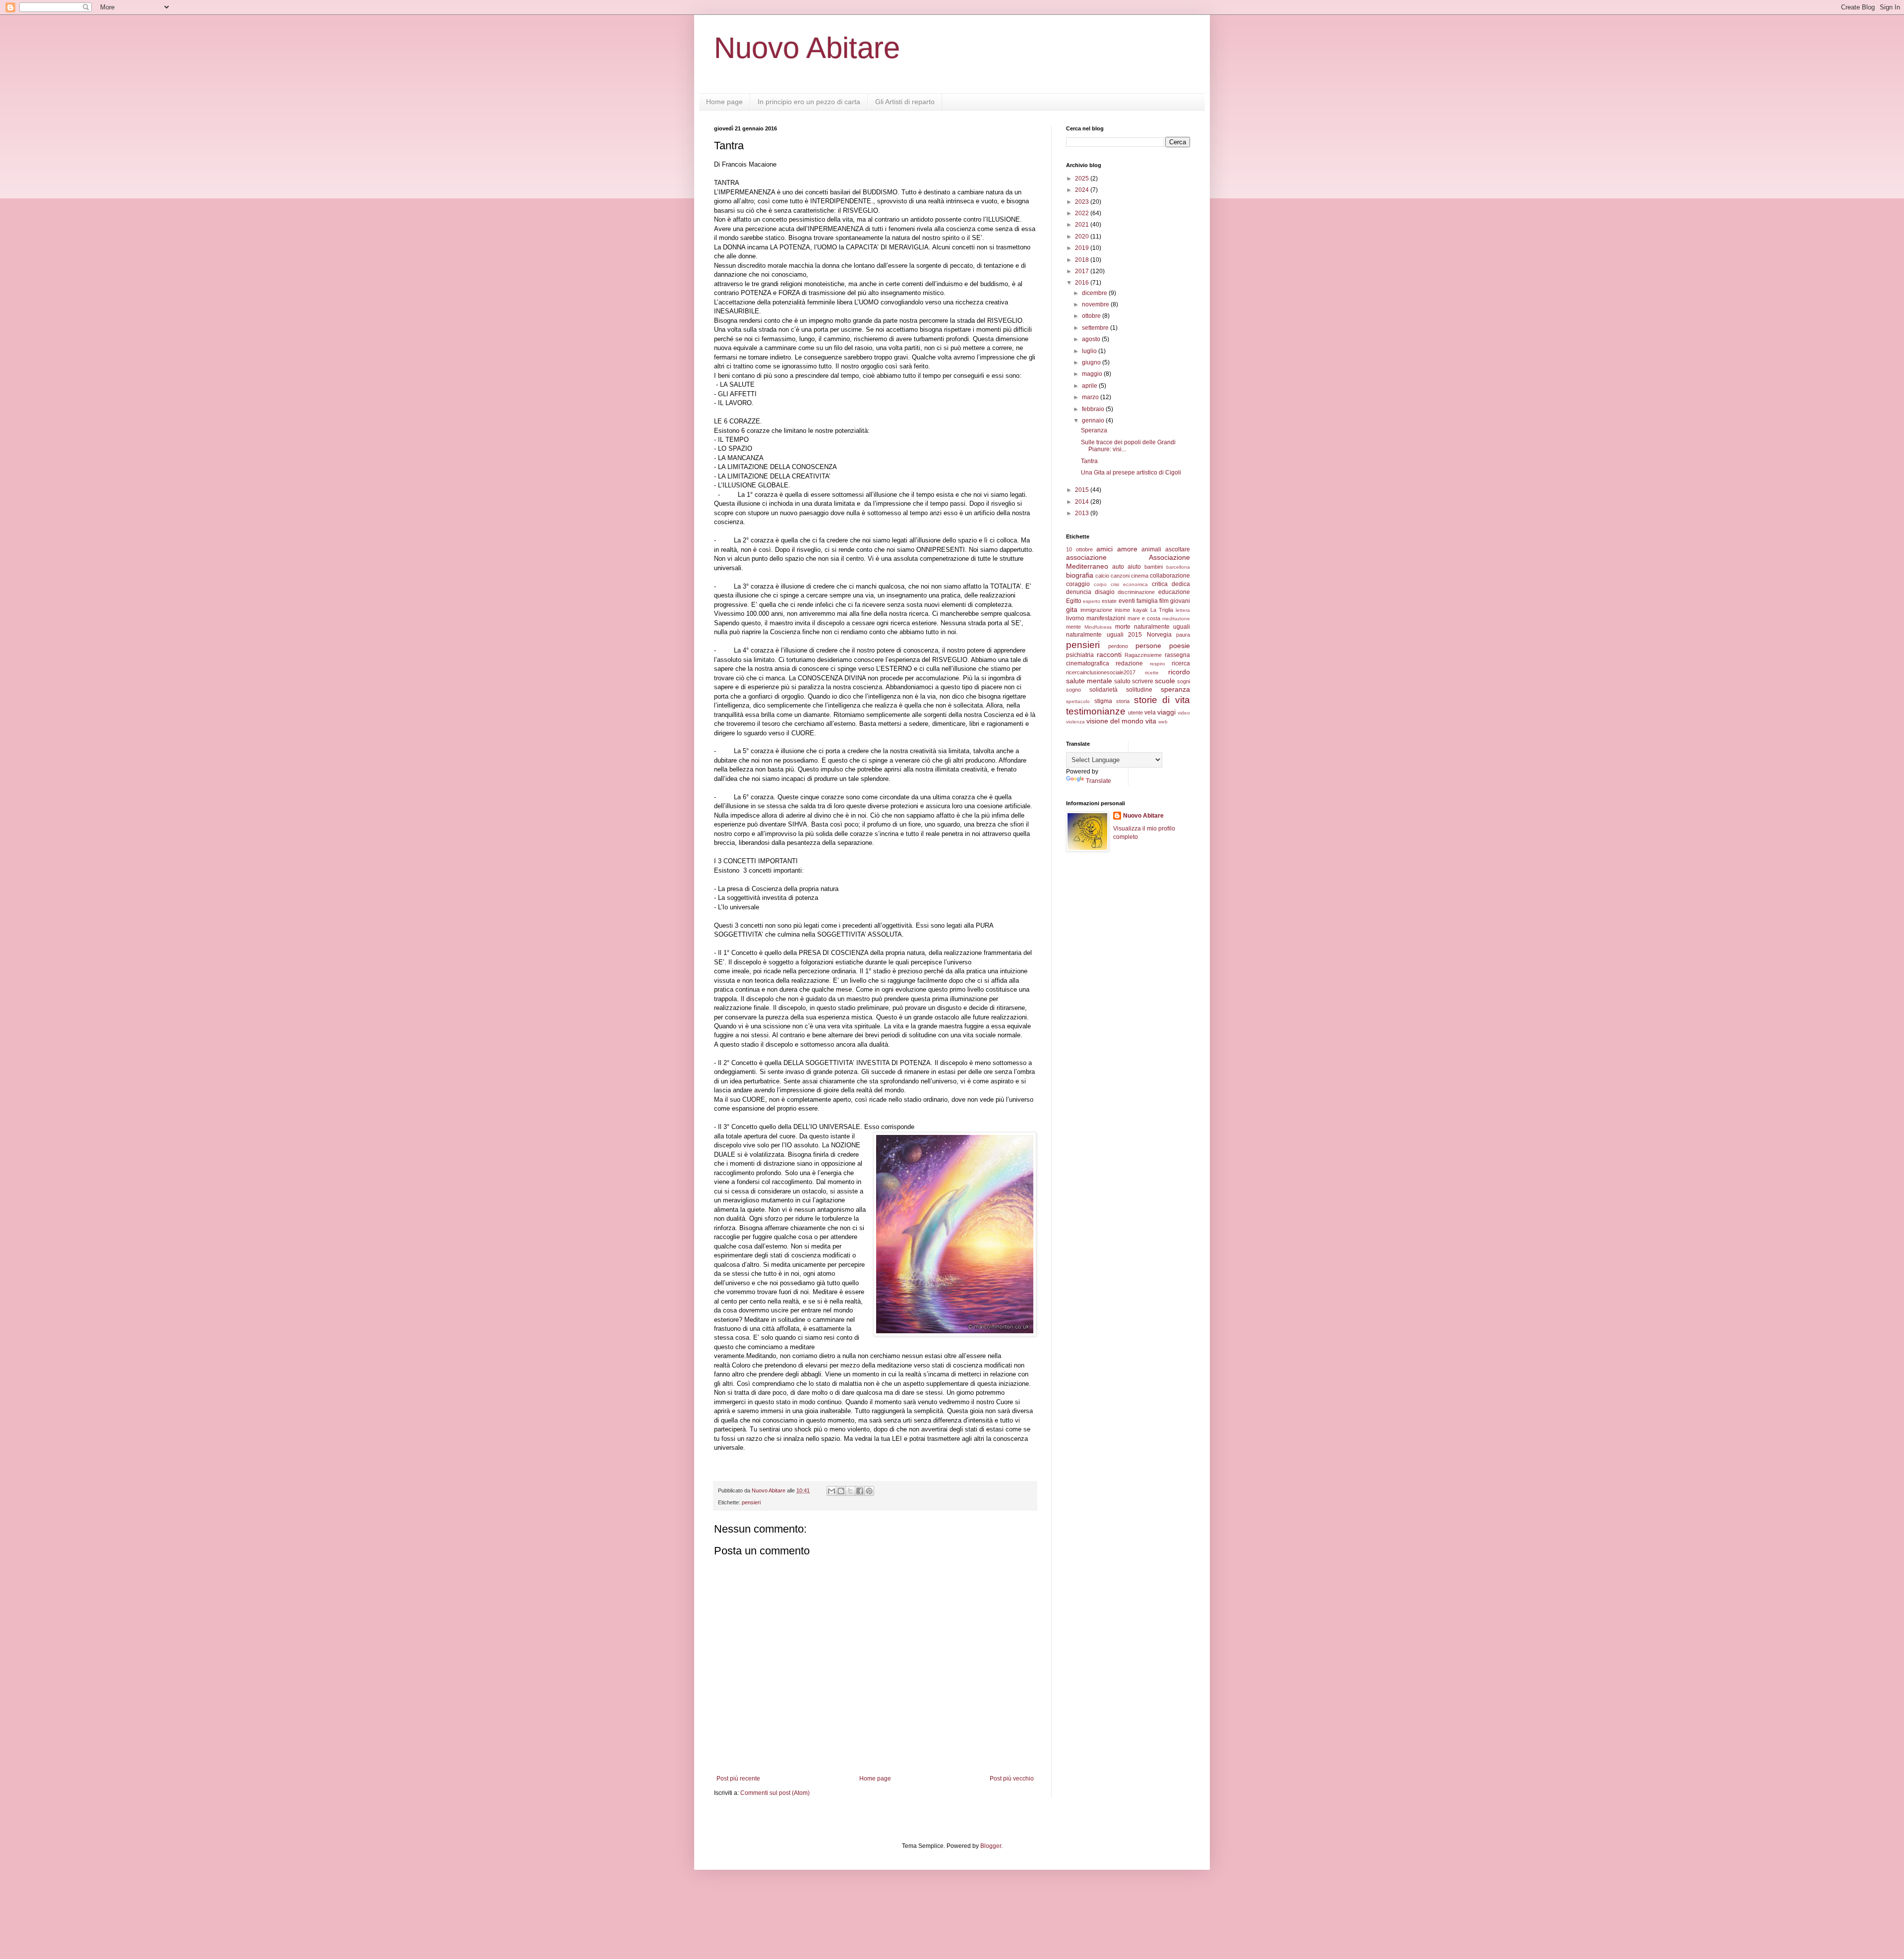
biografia (1080, 575)
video (1184, 713)
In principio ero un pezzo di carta (809, 102)
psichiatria (1080, 655)
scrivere (1143, 681)
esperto (1092, 601)
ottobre (1092, 316)
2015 (1083, 490)
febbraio (1094, 409)
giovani (1180, 601)
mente (1073, 627)
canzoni (1120, 576)
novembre (1096, 304)
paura (1183, 635)
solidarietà (1103, 690)
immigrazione (1096, 610)
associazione (1086, 557)
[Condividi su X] (850, 1491)
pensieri (751, 1502)
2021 (1083, 225)
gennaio (1094, 420)
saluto (1122, 681)
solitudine (1139, 690)
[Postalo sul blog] (841, 1491)
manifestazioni (1106, 618)
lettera (1183, 610)
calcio (1102, 576)
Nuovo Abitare (807, 48)
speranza (1175, 689)
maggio (1093, 374)
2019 (1083, 248)
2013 (1083, 513)
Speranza (1094, 430)
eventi (1127, 601)
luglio (1090, 351)
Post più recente (738, 1779)
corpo (1100, 584)
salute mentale (1089, 681)
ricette (1152, 673)
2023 (1083, 202)
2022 (1083, 213)
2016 (1083, 283)
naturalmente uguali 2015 (1104, 635)
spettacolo (1078, 701)
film (1164, 601)
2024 (1083, 190)
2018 (1083, 260)
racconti (1109, 654)
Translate (1099, 781)
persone (1148, 646)
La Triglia (1162, 610)
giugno (1092, 362)
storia (1123, 701)
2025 (1083, 178)
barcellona (1178, 567)
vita (1151, 721)
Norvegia (1159, 635)
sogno (1073, 690)
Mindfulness (1098, 627)
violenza (1075, 722)
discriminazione (1136, 592)
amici (1104, 549)
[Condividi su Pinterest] (869, 1491)
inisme (1122, 610)
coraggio (1078, 584)
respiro (1158, 664)
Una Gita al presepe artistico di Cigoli (1131, 473)
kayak (1140, 610)
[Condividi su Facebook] (860, 1491)
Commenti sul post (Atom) (775, 1793)
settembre (1096, 328)
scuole (1165, 681)
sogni (1184, 681)
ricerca (1181, 663)
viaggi (1166, 712)
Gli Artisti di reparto (905, 102)
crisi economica (1129, 584)
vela (1150, 712)
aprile (1090, 386)
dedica (1181, 584)
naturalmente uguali (1162, 627)
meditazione (1176, 619)
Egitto (1074, 601)
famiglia (1147, 601)
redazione (1129, 663)
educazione (1174, 592)
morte (1123, 627)
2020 (1083, 237)
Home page (724, 102)
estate (1109, 601)
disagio (1105, 592)
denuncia (1079, 592)
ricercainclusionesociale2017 (1101, 672)
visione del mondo (1115, 721)
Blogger (991, 1846)
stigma (1103, 701)
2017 (1083, 271)
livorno (1075, 618)
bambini (1154, 567)
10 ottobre (1079, 549)
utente (1135, 712)
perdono (1118, 646)
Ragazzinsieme (1143, 655)
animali (1151, 549)
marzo (1091, 397)
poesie (1180, 646)
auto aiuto (1127, 567)
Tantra (1089, 461)
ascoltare (1178, 549)
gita (1072, 609)
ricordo (1179, 672)
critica (1160, 584)
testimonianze (1096, 711)
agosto (1092, 339)
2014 (1083, 502)
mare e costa (1144, 618)
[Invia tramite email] (832, 1491)
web (1163, 722)
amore (1127, 549)
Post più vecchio (1012, 1779)
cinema (1140, 576)
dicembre (1095, 293)
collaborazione (1170, 576)
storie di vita (1162, 700)
